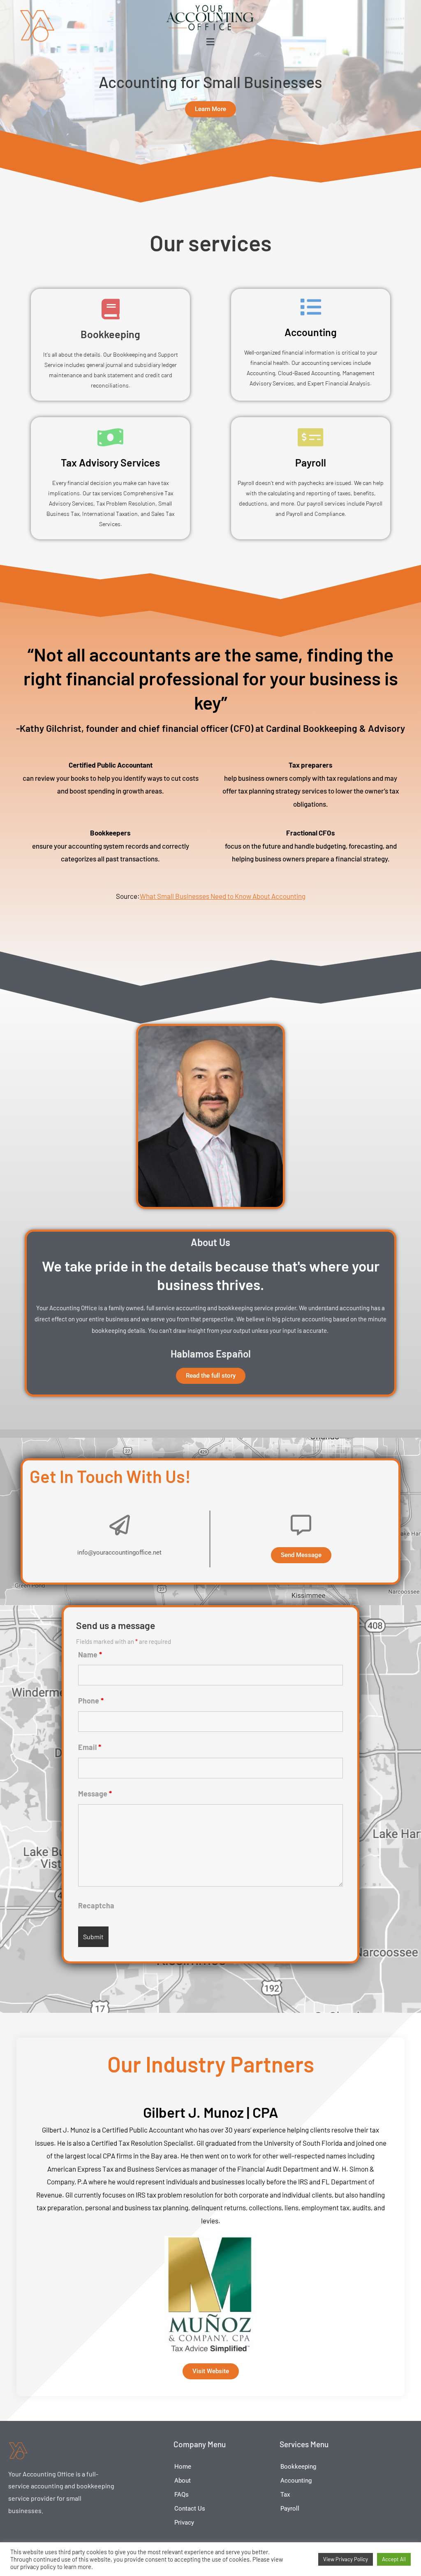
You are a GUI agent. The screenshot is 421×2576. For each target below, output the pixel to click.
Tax (285, 2495)
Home (183, 2467)
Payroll (311, 462)
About (183, 2481)
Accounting (311, 332)
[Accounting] (311, 307)
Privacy (184, 2523)
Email (90, 1747)
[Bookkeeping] (111, 309)
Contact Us (190, 2509)
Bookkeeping (110, 334)
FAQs (182, 2495)
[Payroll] (311, 437)
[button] (210, 42)
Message (95, 1794)
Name (90, 1655)
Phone (91, 1701)
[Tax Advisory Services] (111, 437)
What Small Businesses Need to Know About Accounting (223, 896)
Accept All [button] (394, 2559)
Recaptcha (96, 1905)
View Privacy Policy (346, 2559)
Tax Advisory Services (110, 462)
